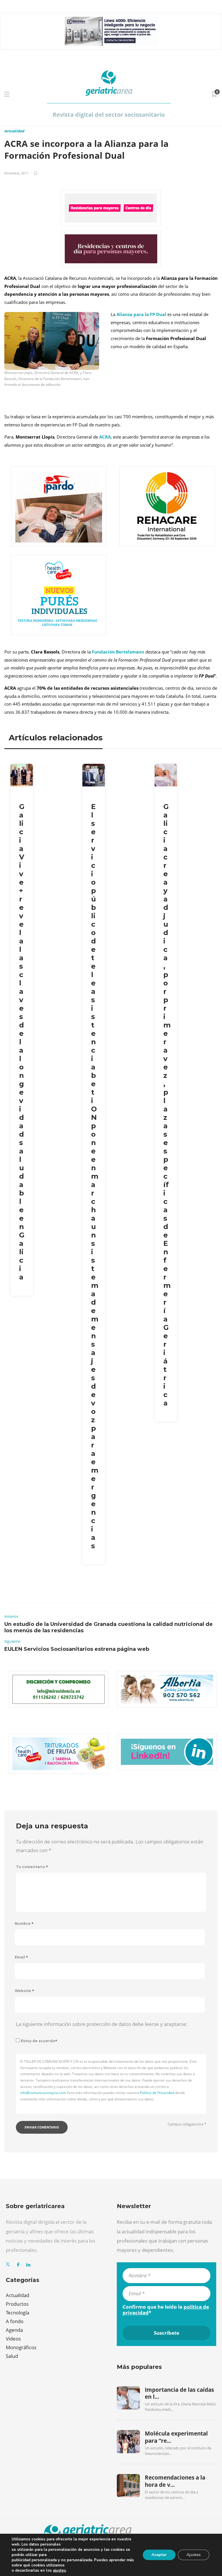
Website (24, 1991)
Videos (13, 2339)
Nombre (24, 1924)
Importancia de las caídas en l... (179, 2393)
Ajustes (194, 2555)
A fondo (15, 2321)
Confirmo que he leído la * (166, 2310)
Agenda (14, 2330)
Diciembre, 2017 (16, 173)
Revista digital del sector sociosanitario (109, 115)
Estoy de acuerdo (39, 2041)
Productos (17, 2304)
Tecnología (17, 2313)
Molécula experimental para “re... (176, 2437)
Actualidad (14, 131)
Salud (12, 2356)
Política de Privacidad (157, 2093)
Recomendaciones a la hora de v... (175, 2481)
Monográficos (21, 2347)
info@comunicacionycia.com (43, 2093)
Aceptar (159, 2555)
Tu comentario (32, 1867)
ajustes (59, 2570)
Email (21, 1957)
